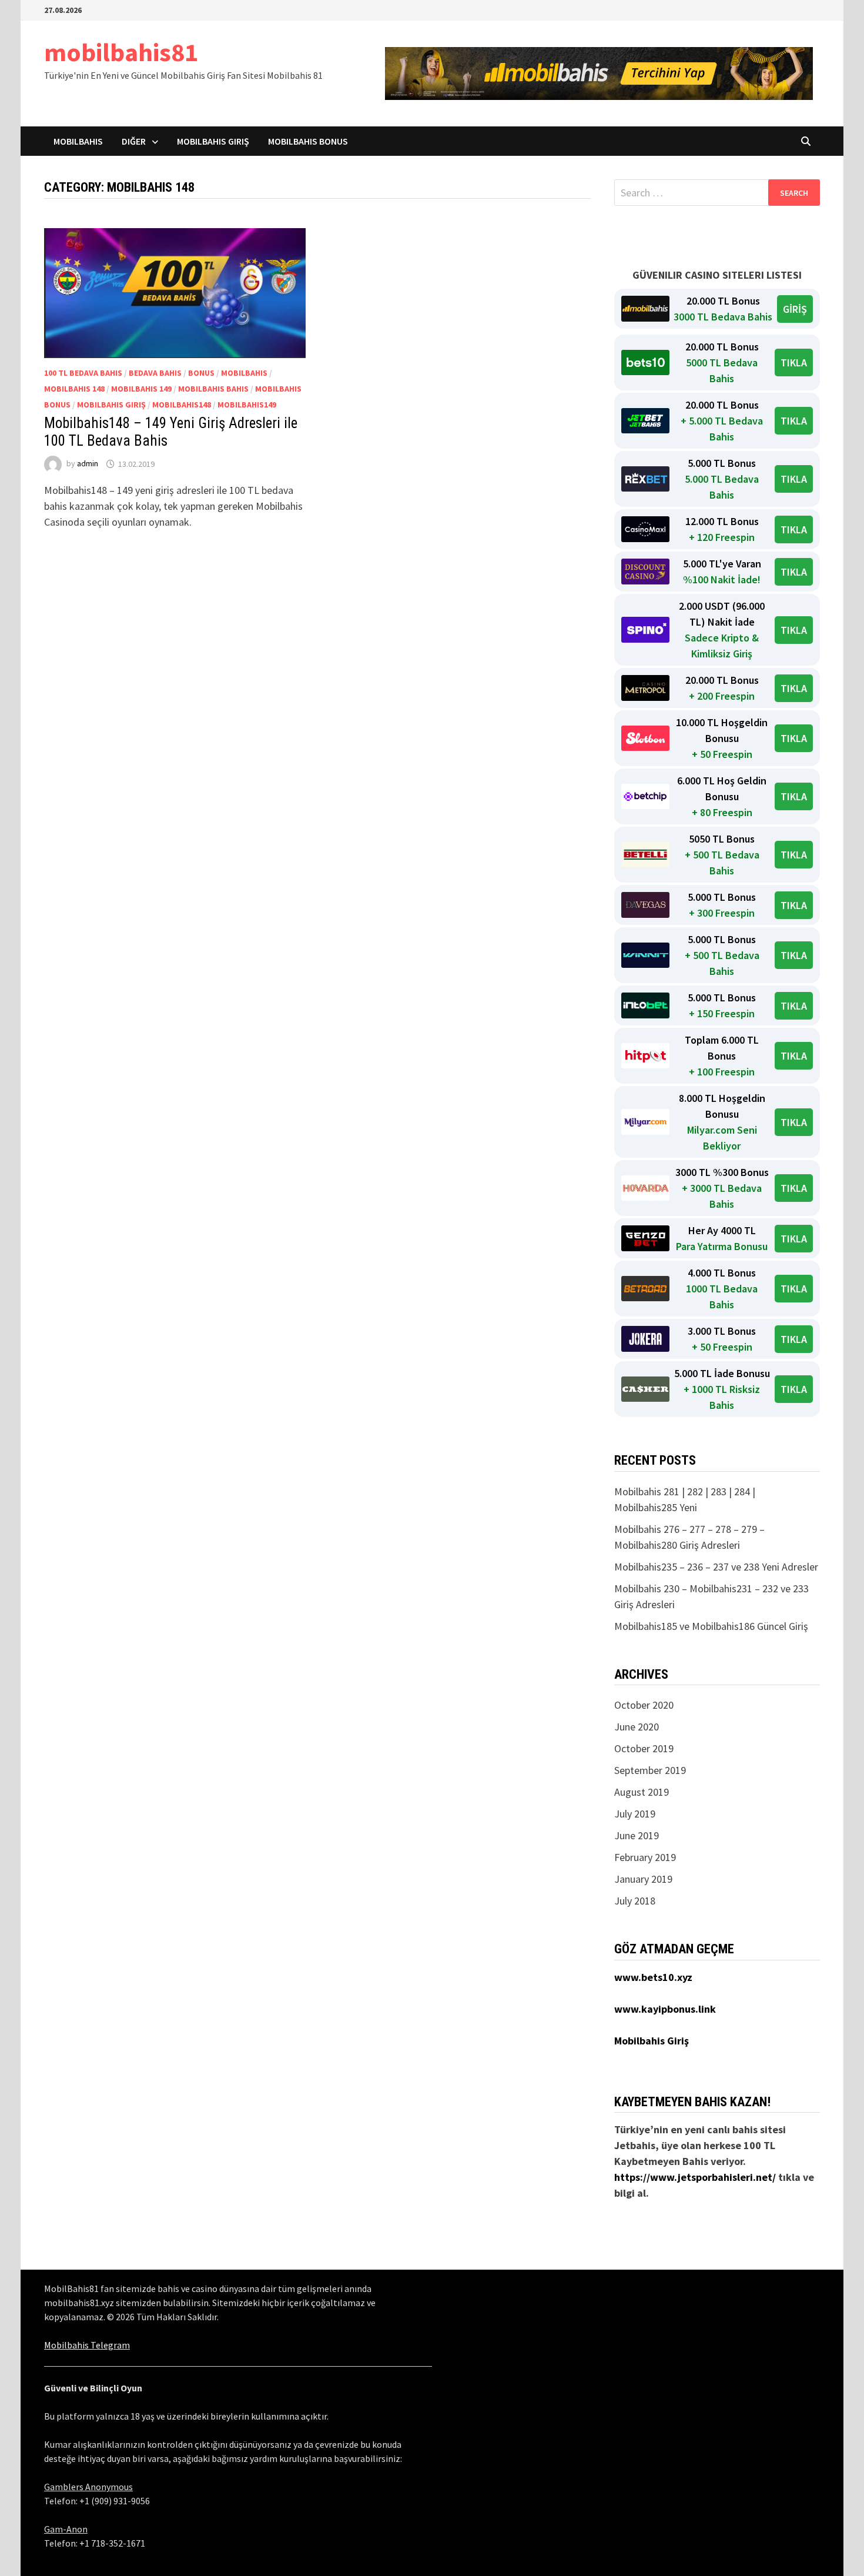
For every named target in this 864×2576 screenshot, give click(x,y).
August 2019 (642, 1792)
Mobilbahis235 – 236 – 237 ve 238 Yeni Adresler (716, 1567)
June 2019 (637, 1835)
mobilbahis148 (182, 405)
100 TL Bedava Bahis (83, 373)
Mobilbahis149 (247, 405)
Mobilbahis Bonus (308, 141)
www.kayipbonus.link (665, 2009)
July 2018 (635, 1901)
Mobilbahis (78, 141)
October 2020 (644, 1705)
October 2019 (644, 1748)
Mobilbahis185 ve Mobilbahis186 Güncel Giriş (711, 1626)
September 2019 (650, 1770)
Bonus (201, 373)
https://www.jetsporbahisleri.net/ (695, 2177)
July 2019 (635, 1814)
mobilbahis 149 (141, 389)
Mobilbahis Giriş (213, 141)
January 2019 (643, 1879)
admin (88, 464)
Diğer (134, 141)
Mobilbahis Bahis (213, 389)
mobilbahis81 (121, 52)
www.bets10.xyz (653, 1977)
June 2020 (637, 1727)
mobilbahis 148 (74, 389)
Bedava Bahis (155, 373)
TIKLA (794, 362)
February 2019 (645, 1857)
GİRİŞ (795, 309)
